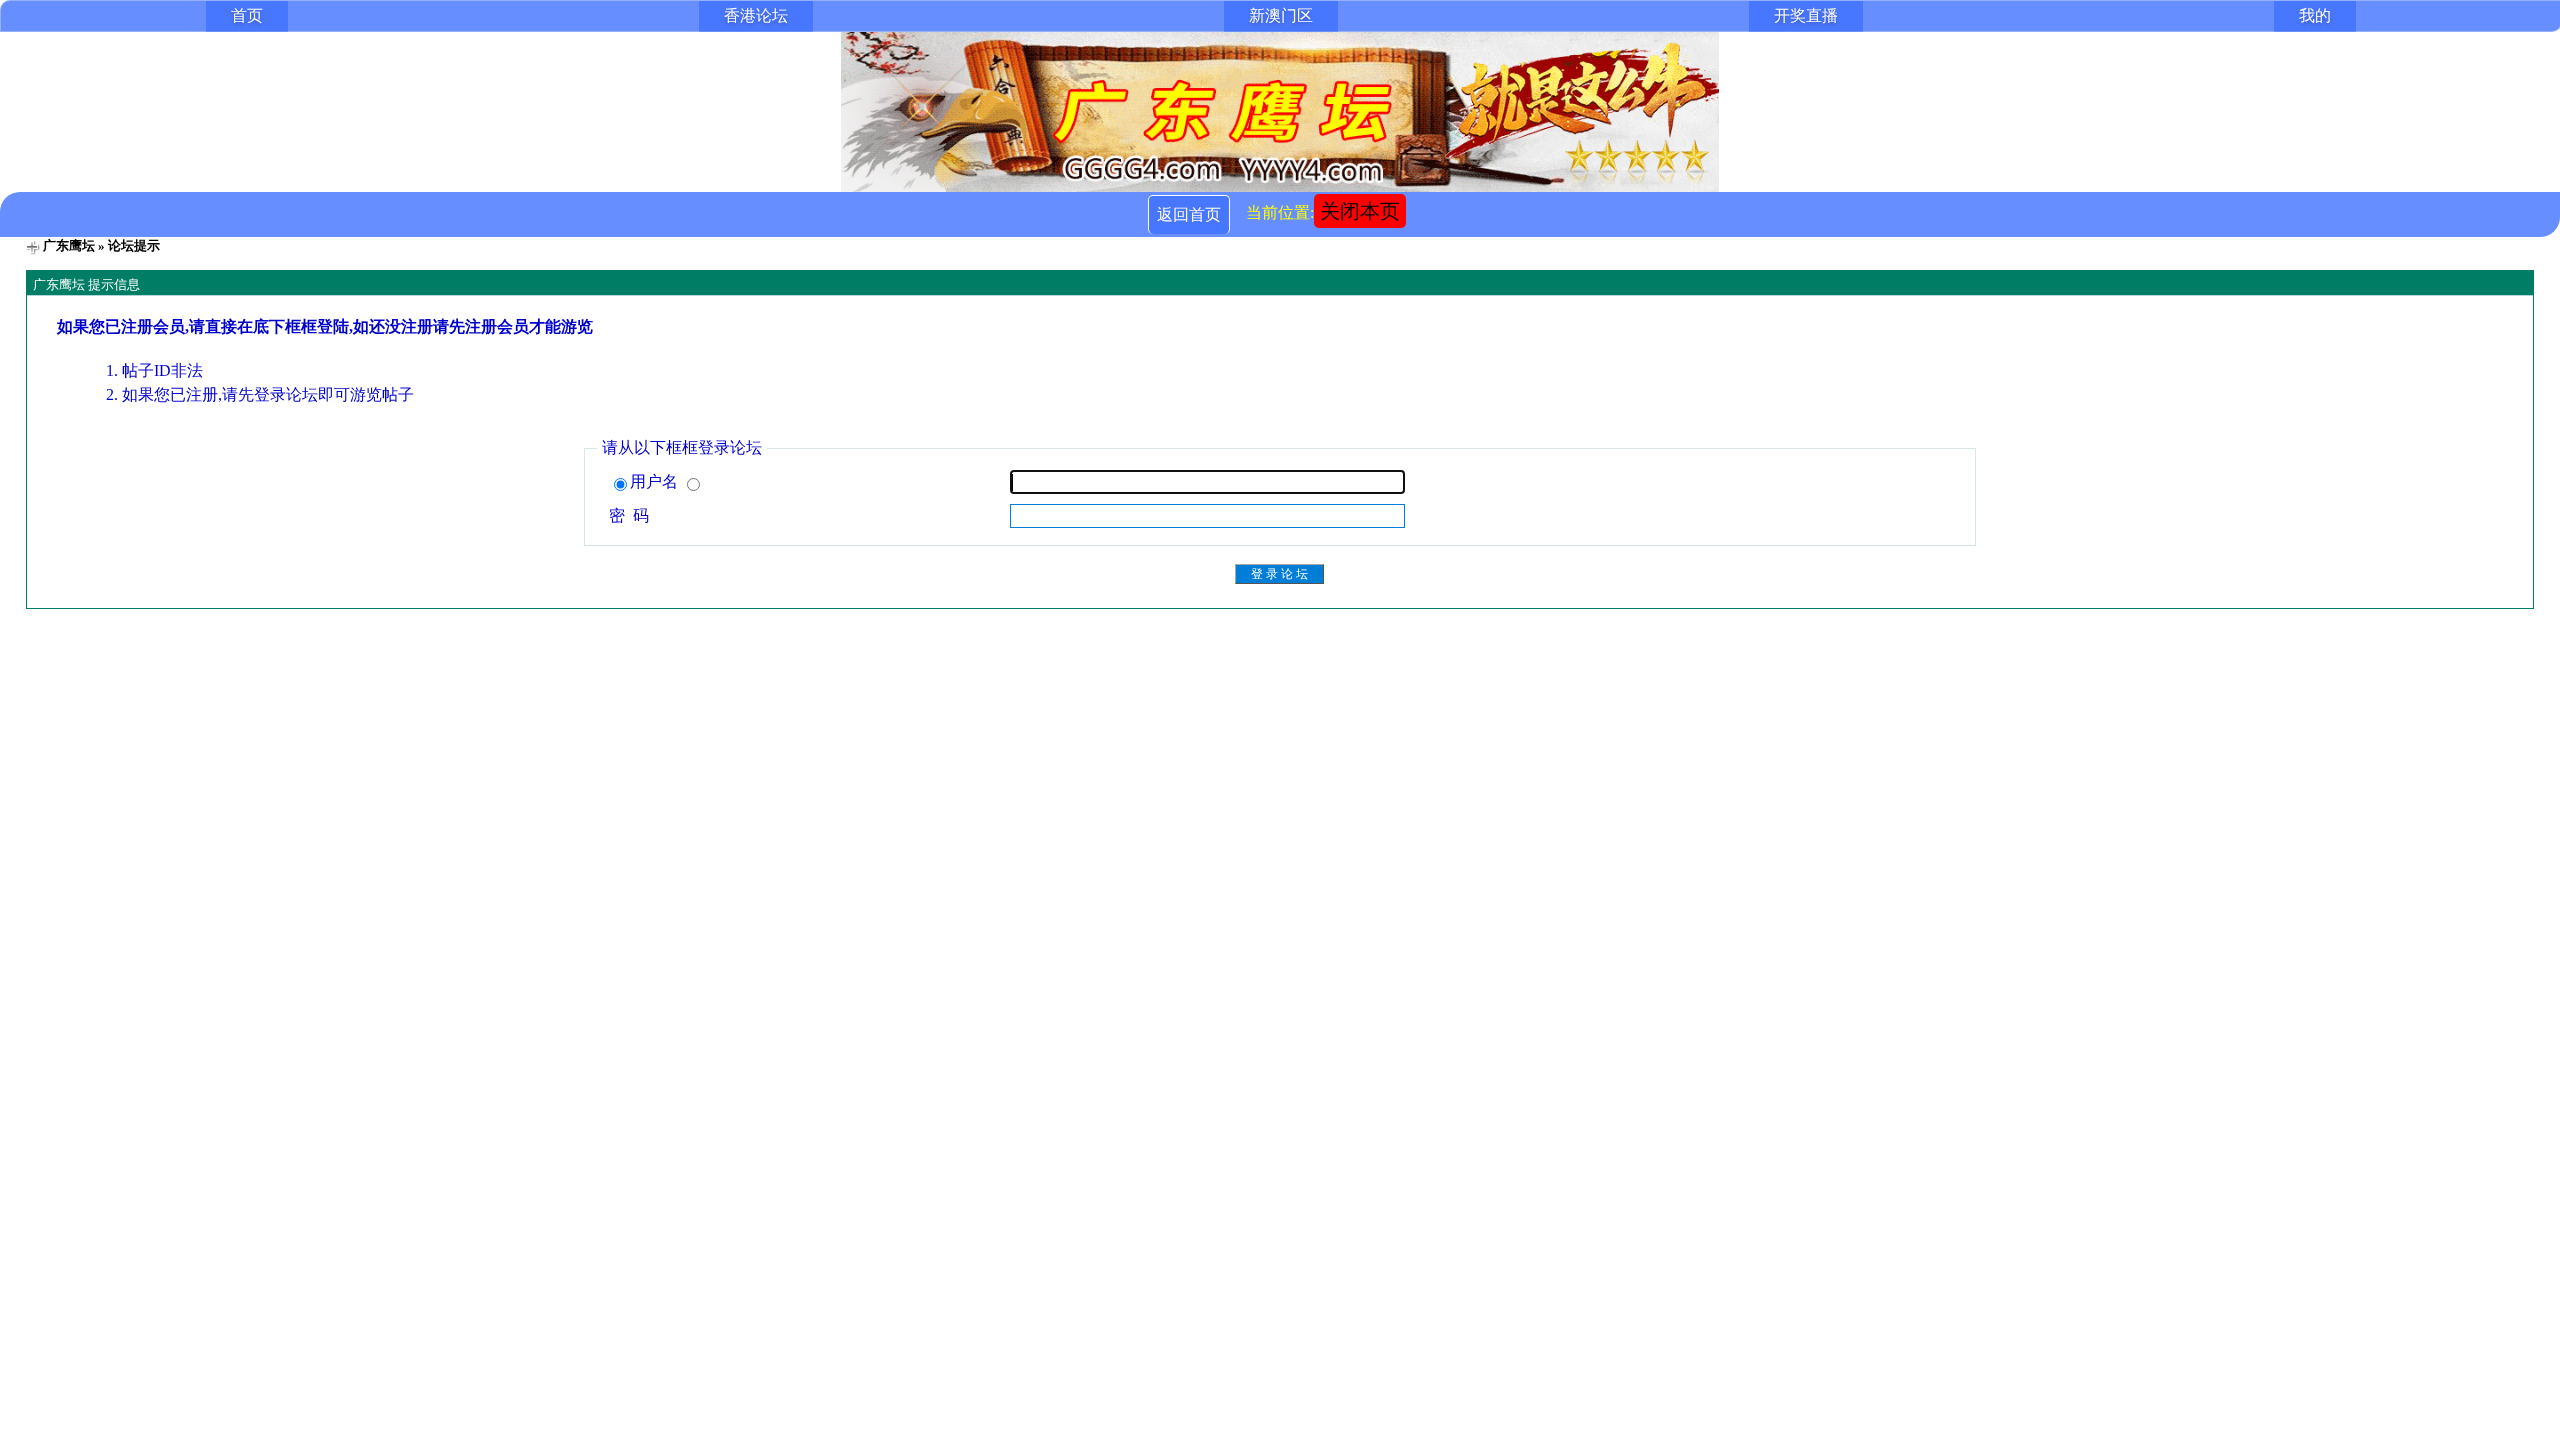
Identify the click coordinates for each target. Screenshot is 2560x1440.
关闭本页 (1360, 211)
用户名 (656, 481)
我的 (2315, 15)
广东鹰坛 (69, 245)
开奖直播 (1806, 15)
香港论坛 (756, 15)
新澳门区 (1281, 15)
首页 (247, 15)
